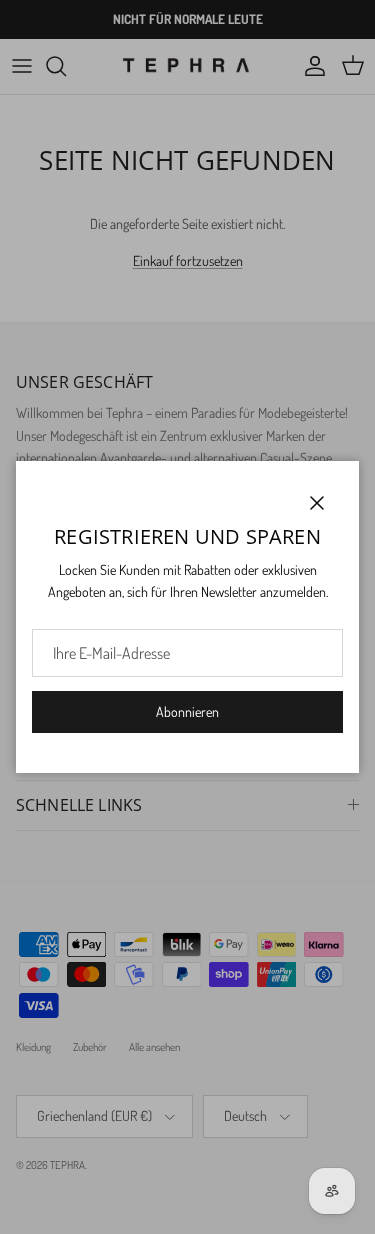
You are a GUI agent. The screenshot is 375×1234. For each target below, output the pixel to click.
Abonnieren (187, 711)
